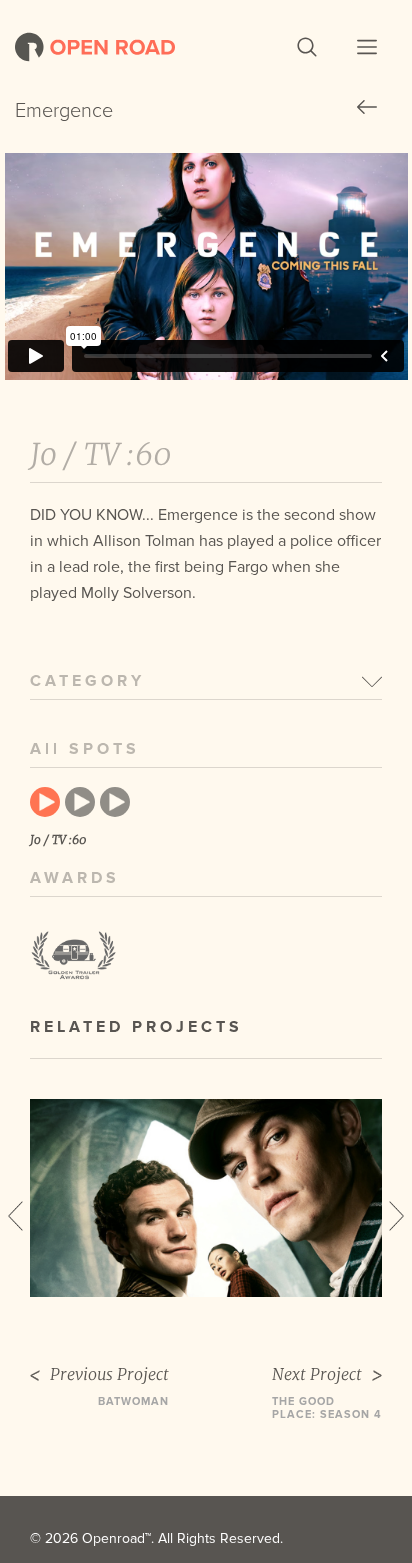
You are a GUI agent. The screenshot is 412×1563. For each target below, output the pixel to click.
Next (396, 1216)
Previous (15, 1216)
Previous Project (109, 1374)
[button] (307, 47)
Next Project (317, 1374)
